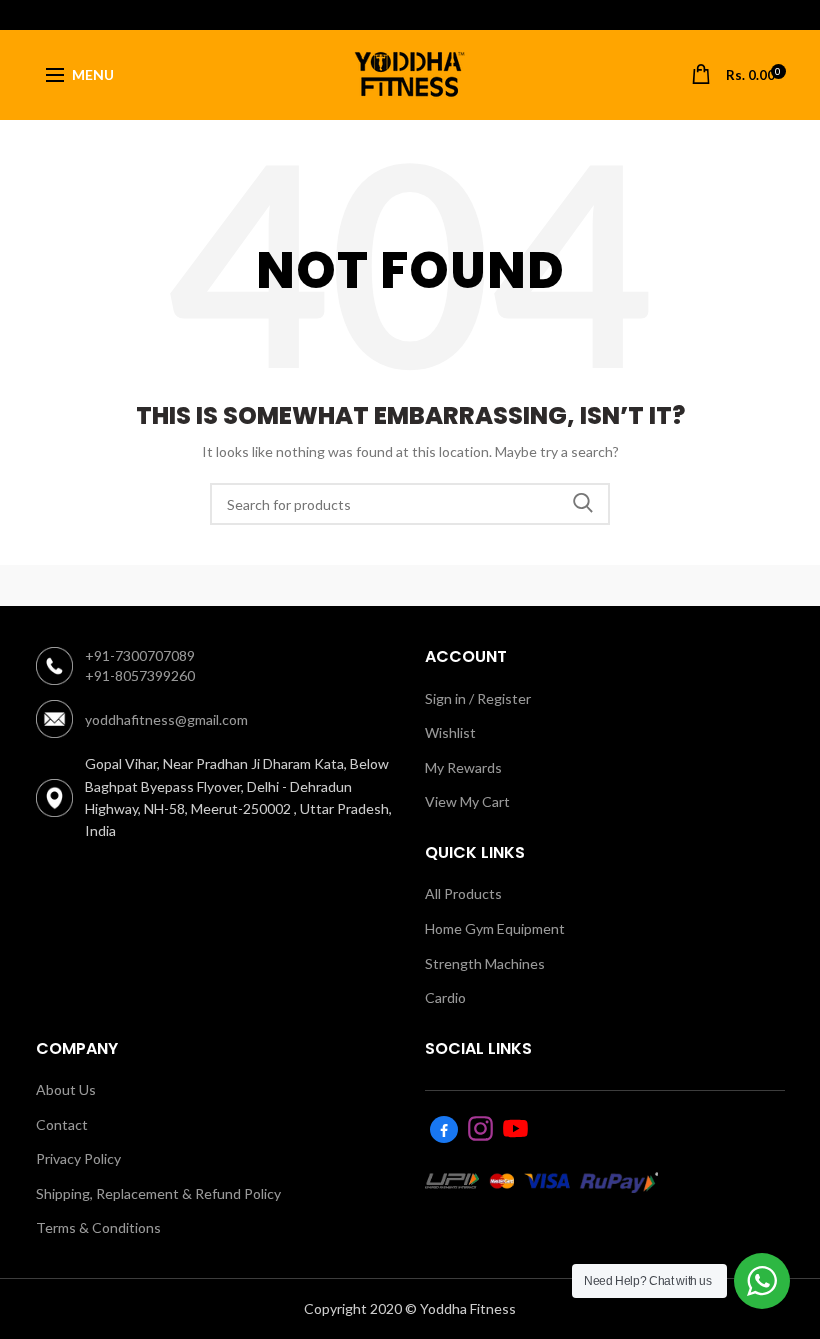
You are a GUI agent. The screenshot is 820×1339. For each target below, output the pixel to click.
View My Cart (467, 801)
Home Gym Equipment (495, 928)
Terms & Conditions (98, 1227)
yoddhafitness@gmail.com (166, 719)
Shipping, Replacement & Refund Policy (158, 1193)
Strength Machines (485, 963)
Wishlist (450, 732)
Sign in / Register (478, 698)
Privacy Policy (78, 1158)
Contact (62, 1124)
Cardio (445, 997)
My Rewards (463, 767)
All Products (463, 893)
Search (583, 504)
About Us (66, 1089)
